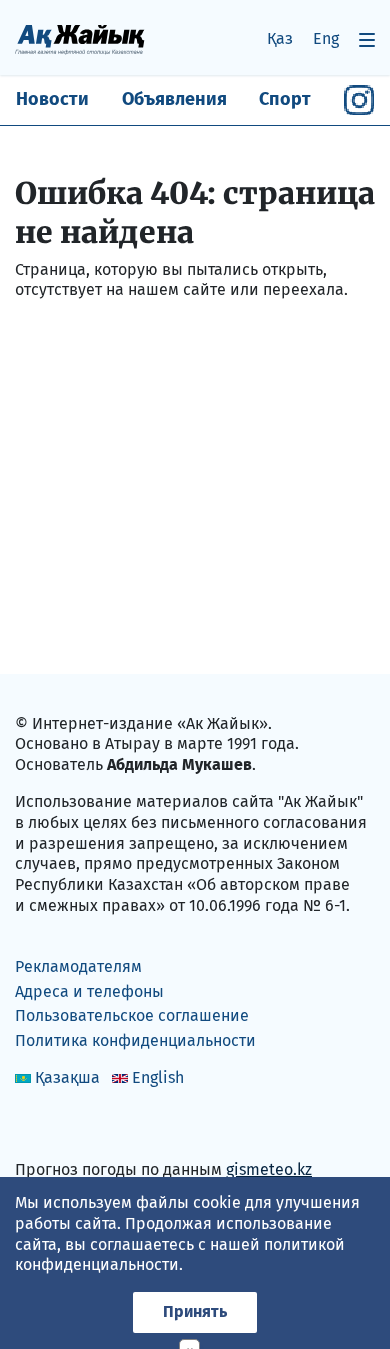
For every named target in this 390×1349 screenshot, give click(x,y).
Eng (326, 38)
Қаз (280, 38)
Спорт (285, 99)
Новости (52, 99)
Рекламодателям (78, 966)
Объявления (174, 99)
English (158, 1077)
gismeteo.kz (269, 1169)
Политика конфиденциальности (135, 1040)
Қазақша (67, 1077)
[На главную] (80, 38)
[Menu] (367, 39)
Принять (195, 1311)
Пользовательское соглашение (132, 1015)
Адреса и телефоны (89, 991)
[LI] (59, 1126)
